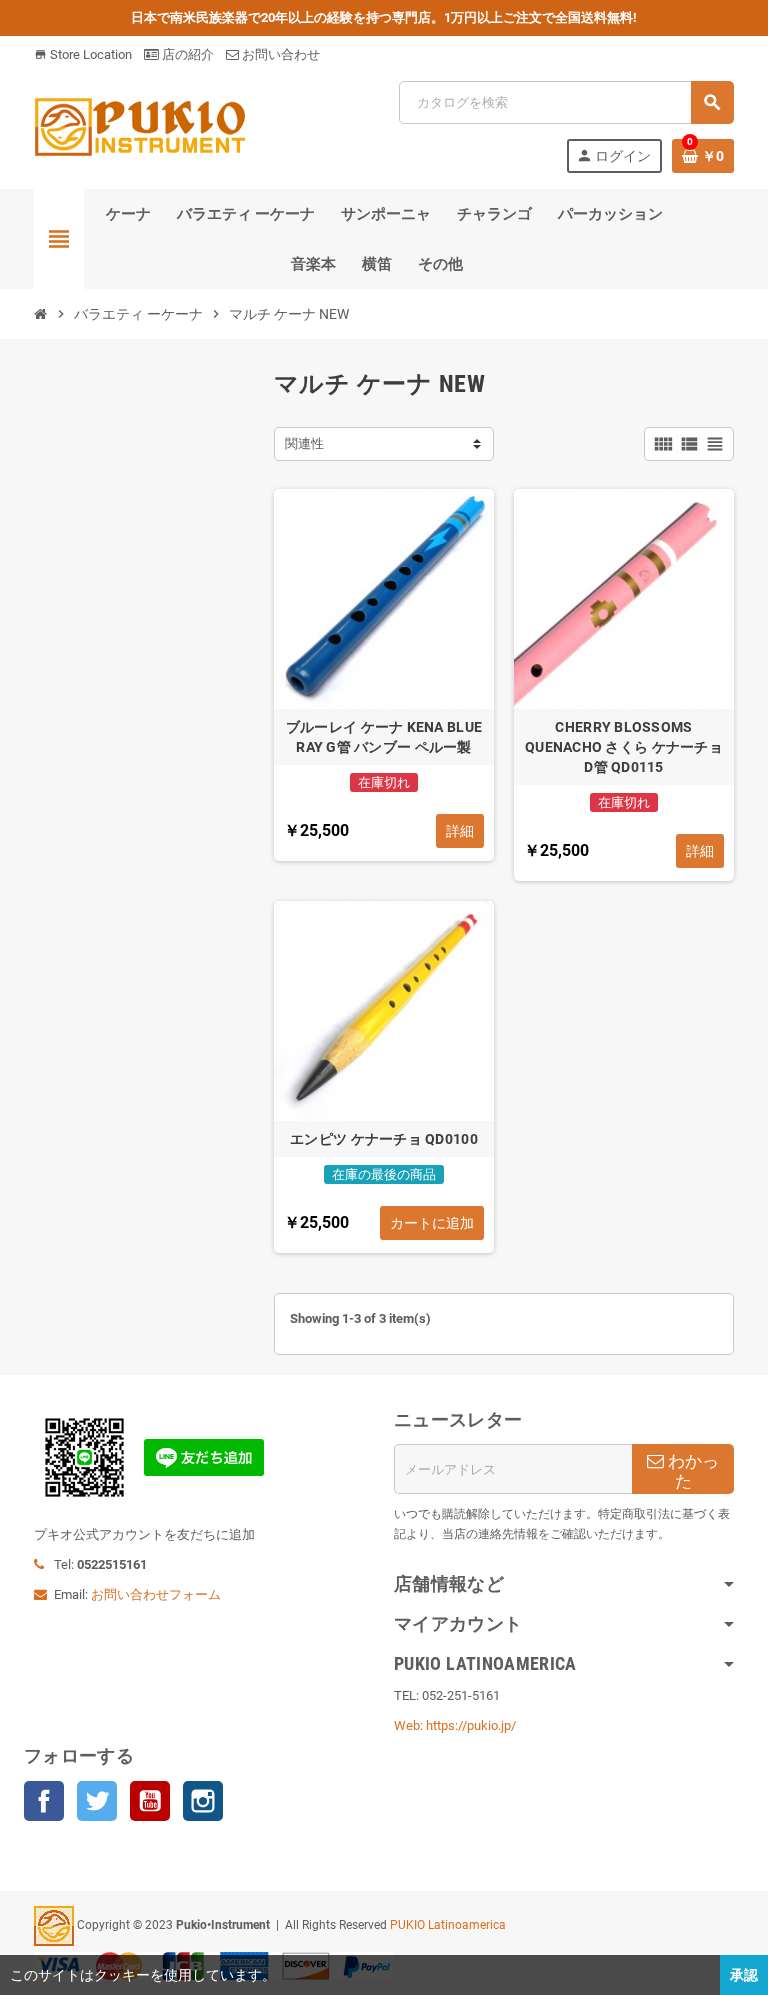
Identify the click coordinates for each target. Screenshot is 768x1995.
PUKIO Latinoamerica (448, 1925)
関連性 (304, 443)
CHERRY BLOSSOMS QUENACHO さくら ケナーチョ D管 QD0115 (624, 747)
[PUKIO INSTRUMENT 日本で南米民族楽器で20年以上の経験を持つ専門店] (140, 125)
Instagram (203, 1801)
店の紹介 (186, 54)
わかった (691, 1471)
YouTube (150, 1801)
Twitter (97, 1801)
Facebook (44, 1801)
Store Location (83, 54)
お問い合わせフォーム (156, 1594)
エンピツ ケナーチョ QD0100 (384, 1139)
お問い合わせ (279, 54)
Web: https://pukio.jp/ (455, 1725)
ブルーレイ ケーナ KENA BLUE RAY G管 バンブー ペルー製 (384, 737)
